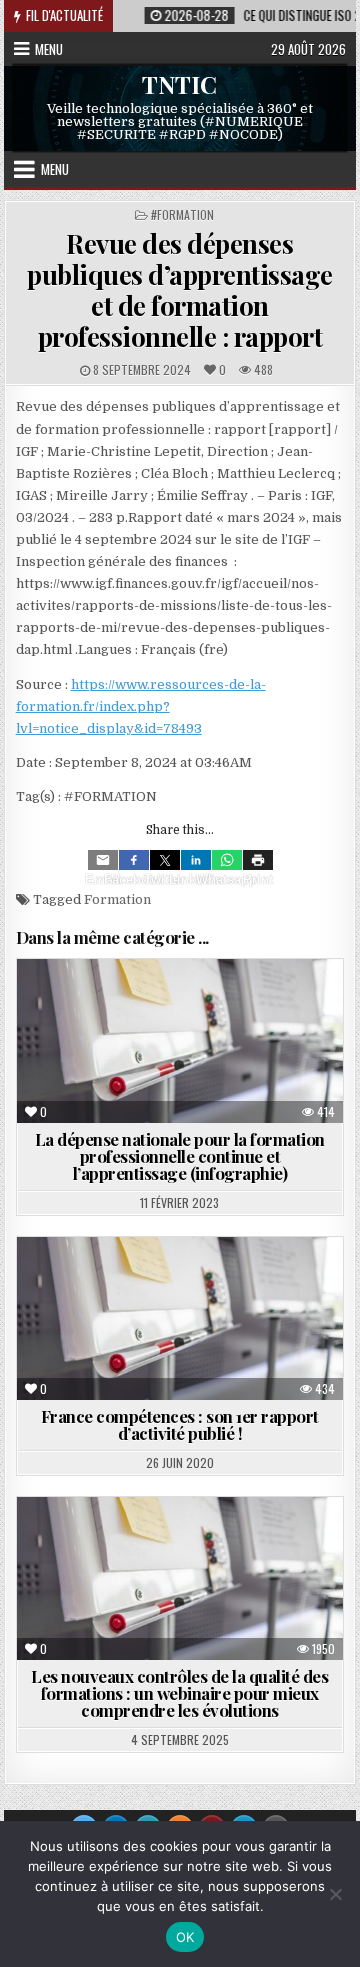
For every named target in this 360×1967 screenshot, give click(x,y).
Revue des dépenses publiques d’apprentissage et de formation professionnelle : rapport (180, 290)
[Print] (258, 860)
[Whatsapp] (227, 860)
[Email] (103, 860)
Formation (117, 899)
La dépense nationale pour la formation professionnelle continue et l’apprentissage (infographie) (180, 1156)
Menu (49, 49)
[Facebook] (134, 860)
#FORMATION (182, 214)
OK (185, 1937)
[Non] (335, 1894)
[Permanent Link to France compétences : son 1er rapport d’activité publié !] (180, 1318)
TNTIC (179, 84)
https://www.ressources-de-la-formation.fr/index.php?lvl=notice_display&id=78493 (141, 706)
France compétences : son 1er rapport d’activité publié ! (180, 1424)
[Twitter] (165, 860)
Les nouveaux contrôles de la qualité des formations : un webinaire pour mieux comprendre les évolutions (179, 1693)
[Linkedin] (196, 860)
